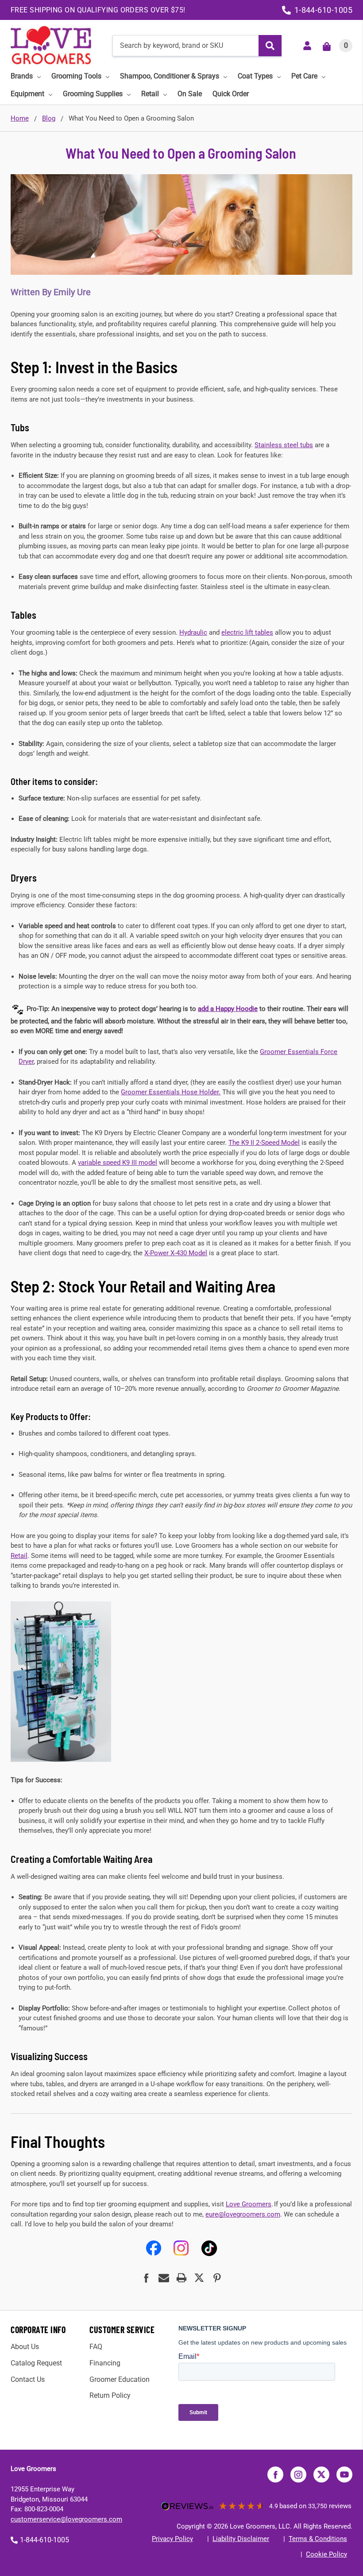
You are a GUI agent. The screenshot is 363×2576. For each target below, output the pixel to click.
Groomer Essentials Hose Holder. (171, 1092)
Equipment (27, 94)
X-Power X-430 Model (176, 1253)
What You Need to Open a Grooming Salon (181, 153)
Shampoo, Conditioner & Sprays (170, 76)
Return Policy (110, 2395)
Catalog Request (36, 2363)
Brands (22, 76)
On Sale (190, 94)
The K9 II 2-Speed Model (264, 1143)
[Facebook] (146, 2278)
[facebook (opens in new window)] (275, 2475)
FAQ (96, 2347)
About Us (25, 2347)
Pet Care (304, 76)
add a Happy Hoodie (228, 1009)
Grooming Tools (76, 76)
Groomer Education (120, 2379)
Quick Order (231, 94)
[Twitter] (199, 2278)
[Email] (164, 2278)
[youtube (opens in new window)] (344, 2475)
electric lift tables (247, 632)
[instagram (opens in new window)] (298, 2475)
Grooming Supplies (93, 94)
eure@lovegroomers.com (243, 2214)
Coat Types (255, 76)
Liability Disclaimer (241, 2539)
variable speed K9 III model (118, 1163)
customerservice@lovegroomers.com (66, 2519)
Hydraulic (193, 632)
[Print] (181, 2278)
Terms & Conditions (318, 2539)
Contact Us (28, 2379)
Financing (105, 2363)
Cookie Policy (326, 2554)
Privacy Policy (172, 2539)
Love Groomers (249, 2204)
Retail (150, 94)
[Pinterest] (217, 2278)
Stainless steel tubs (284, 445)
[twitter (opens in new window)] (321, 2475)
